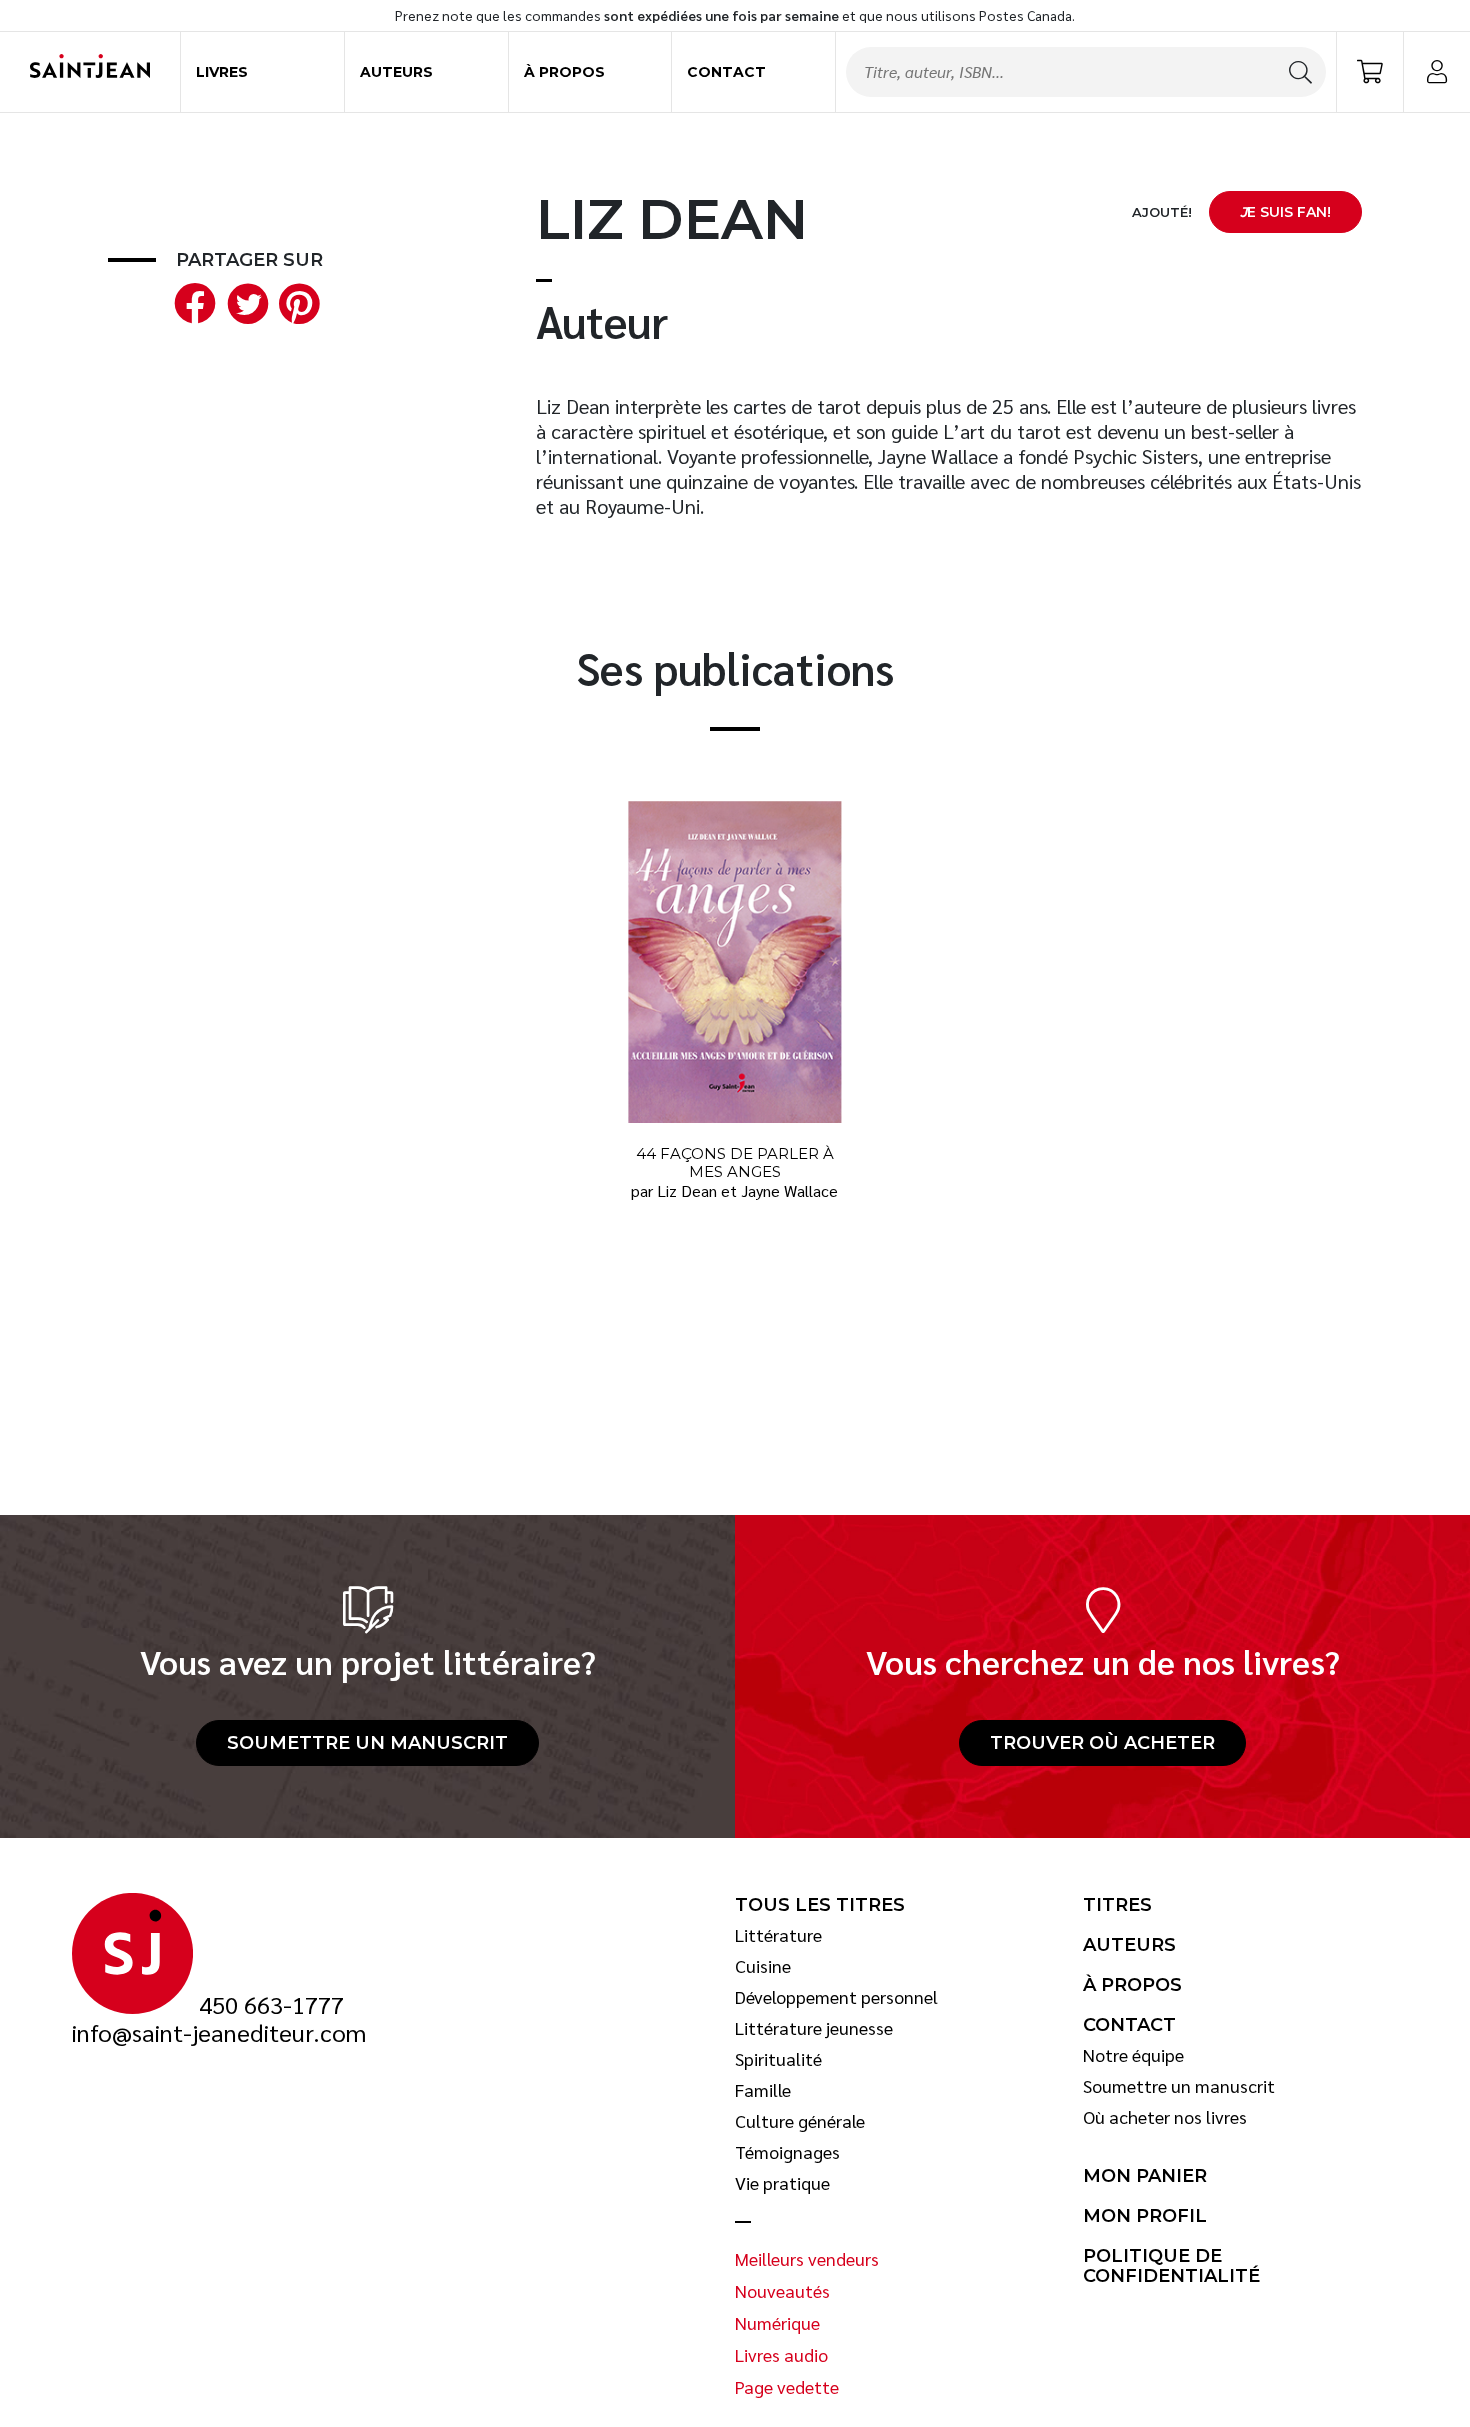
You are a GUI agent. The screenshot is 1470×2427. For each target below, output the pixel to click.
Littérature (778, 1935)
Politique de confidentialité (1171, 2266)
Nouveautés (782, 2291)
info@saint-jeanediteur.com (219, 2033)
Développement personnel (836, 1997)
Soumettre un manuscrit (367, 1743)
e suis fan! (1285, 212)
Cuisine (763, 1966)
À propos (564, 72)
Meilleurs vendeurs (807, 2259)
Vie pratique (782, 2183)
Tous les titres (820, 1905)
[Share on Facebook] (191, 300)
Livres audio (781, 2355)
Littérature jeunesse (814, 2028)
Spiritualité (778, 2059)
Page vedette (787, 2387)
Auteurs (396, 72)
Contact (726, 72)
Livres (222, 72)
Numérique (777, 2323)
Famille (763, 2090)
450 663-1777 (271, 2005)
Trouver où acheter (1102, 1743)
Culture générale (800, 2121)
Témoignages (787, 2152)
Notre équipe (1133, 2055)
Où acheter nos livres (1165, 2117)
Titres (1117, 1905)
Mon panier (1145, 2176)
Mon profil (1145, 2216)
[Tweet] (243, 300)
